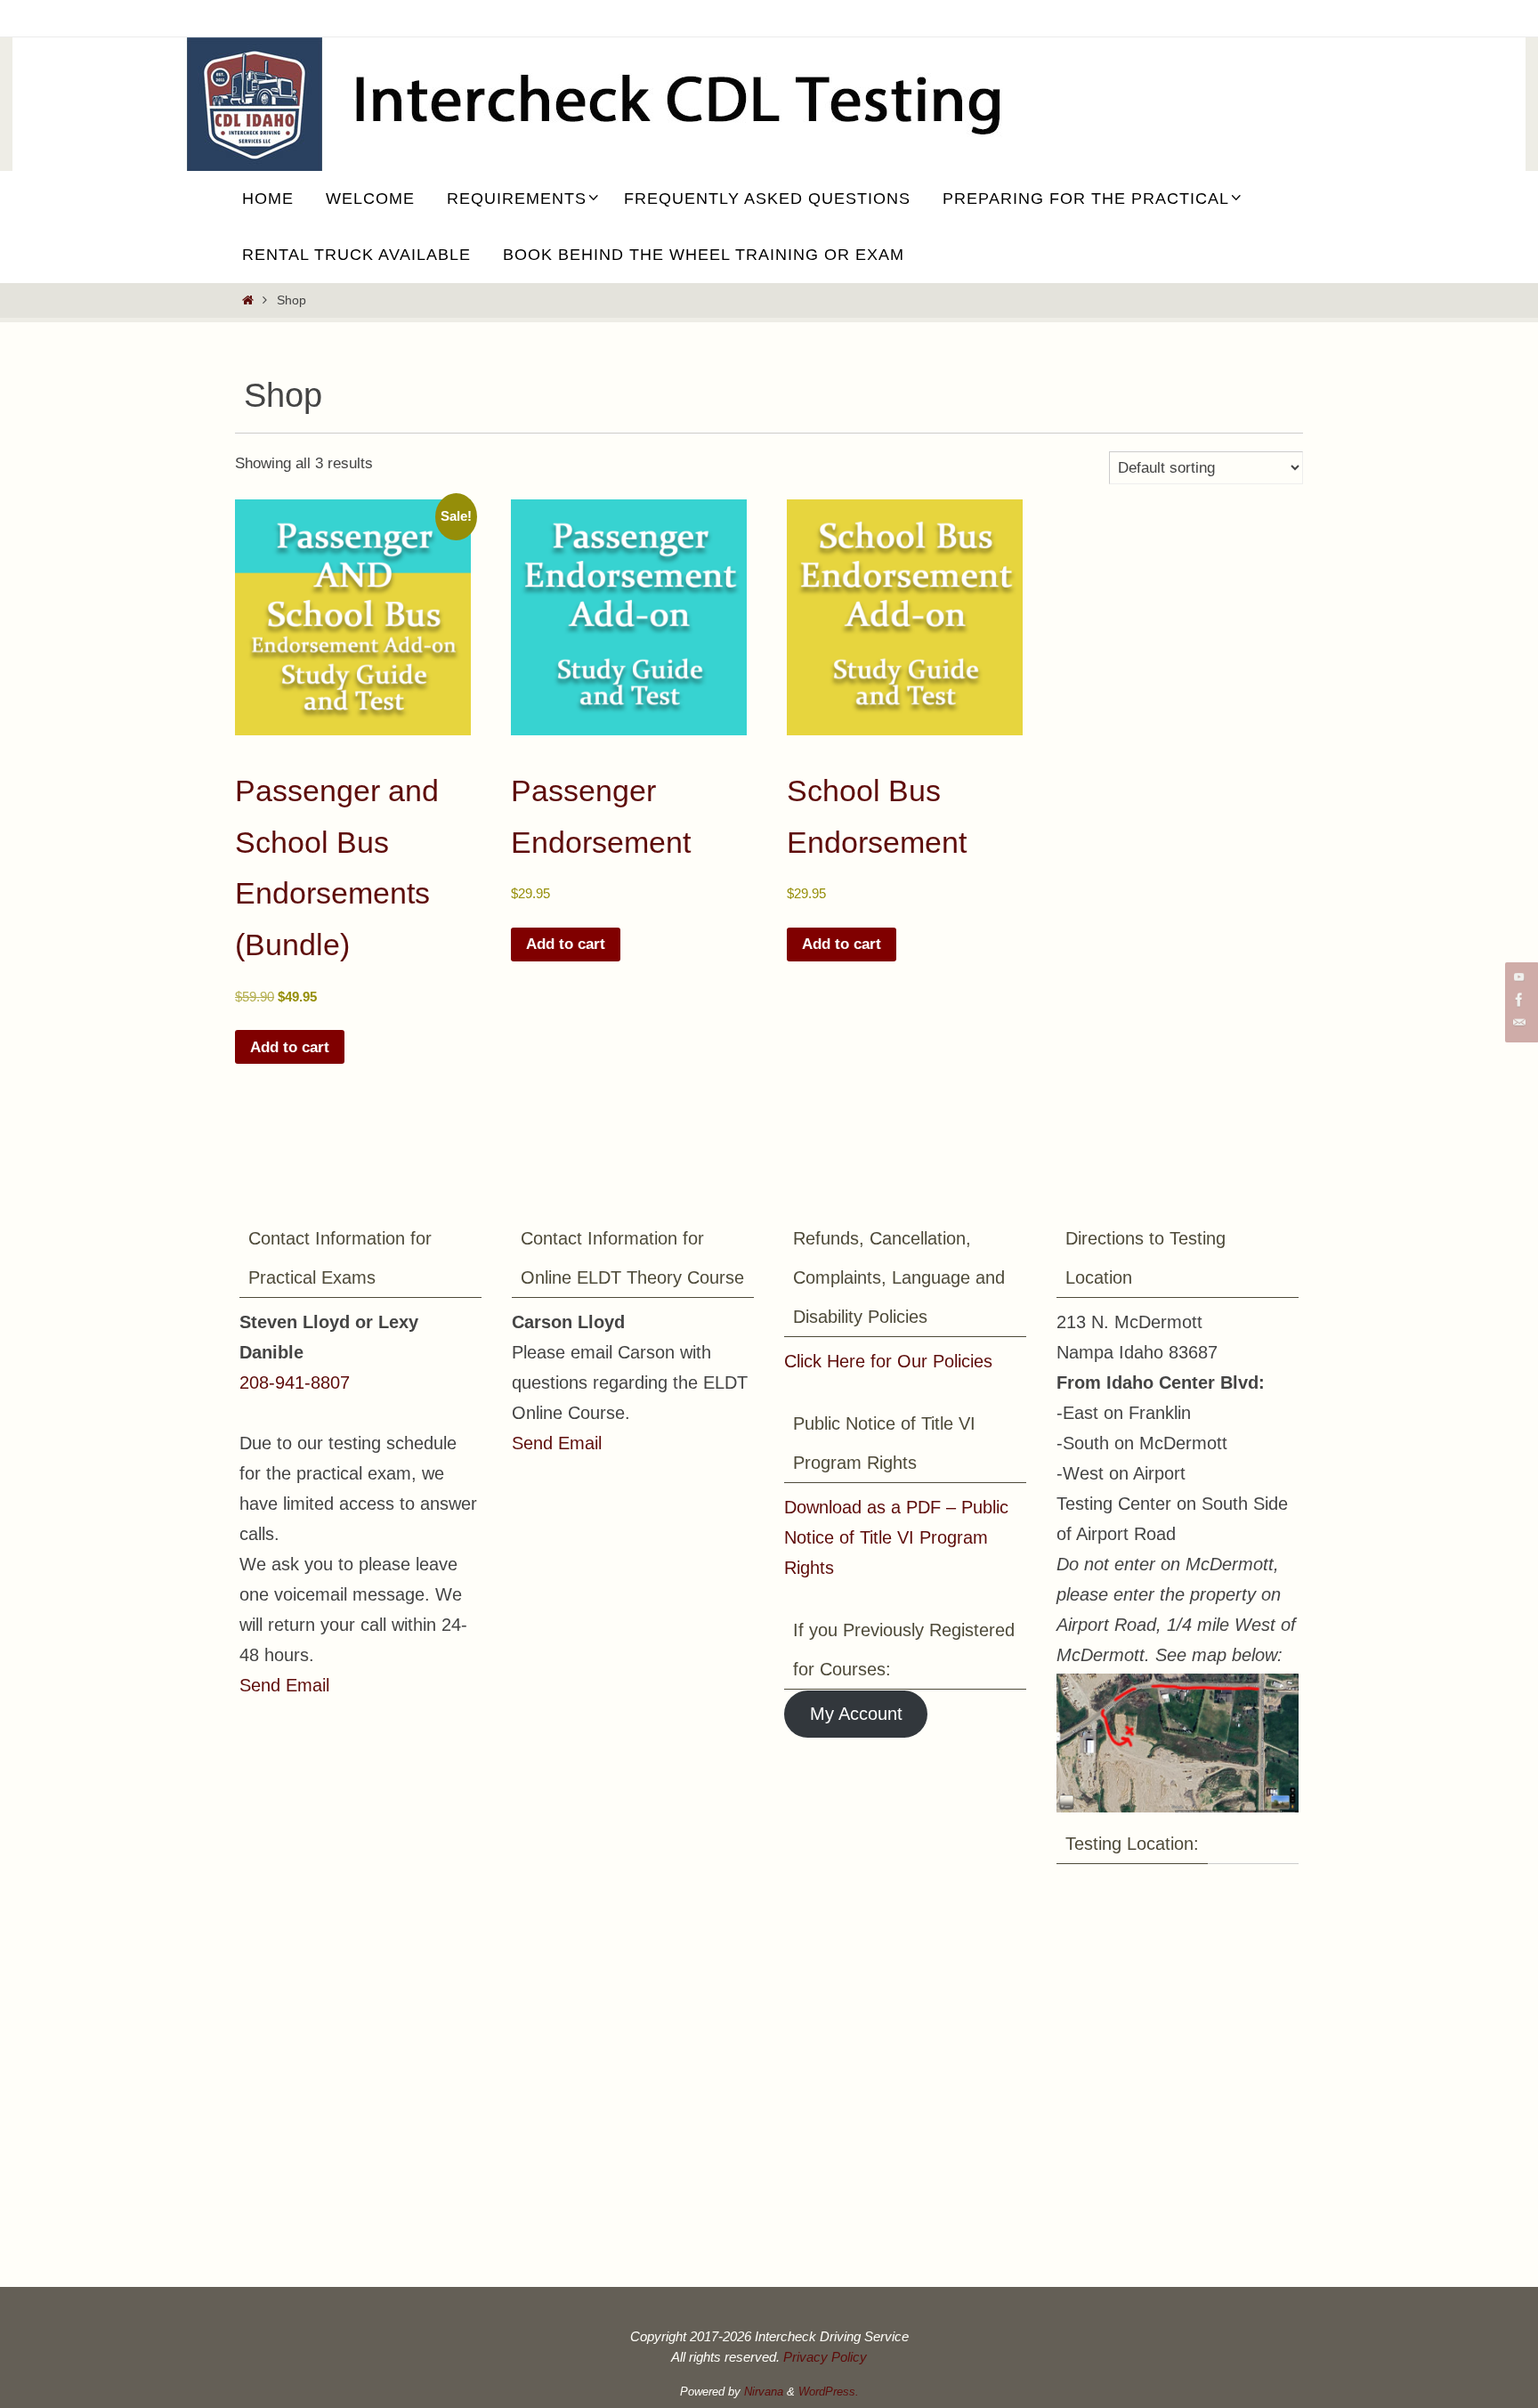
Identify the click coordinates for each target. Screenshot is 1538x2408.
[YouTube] (1519, 977)
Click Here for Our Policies (888, 1361)
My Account (856, 1714)
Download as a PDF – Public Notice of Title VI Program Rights (896, 1537)
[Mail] (1519, 1023)
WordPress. (829, 2392)
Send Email (284, 1685)
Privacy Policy (825, 2357)
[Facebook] (1519, 1000)
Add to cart (290, 1047)
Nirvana (764, 2392)
